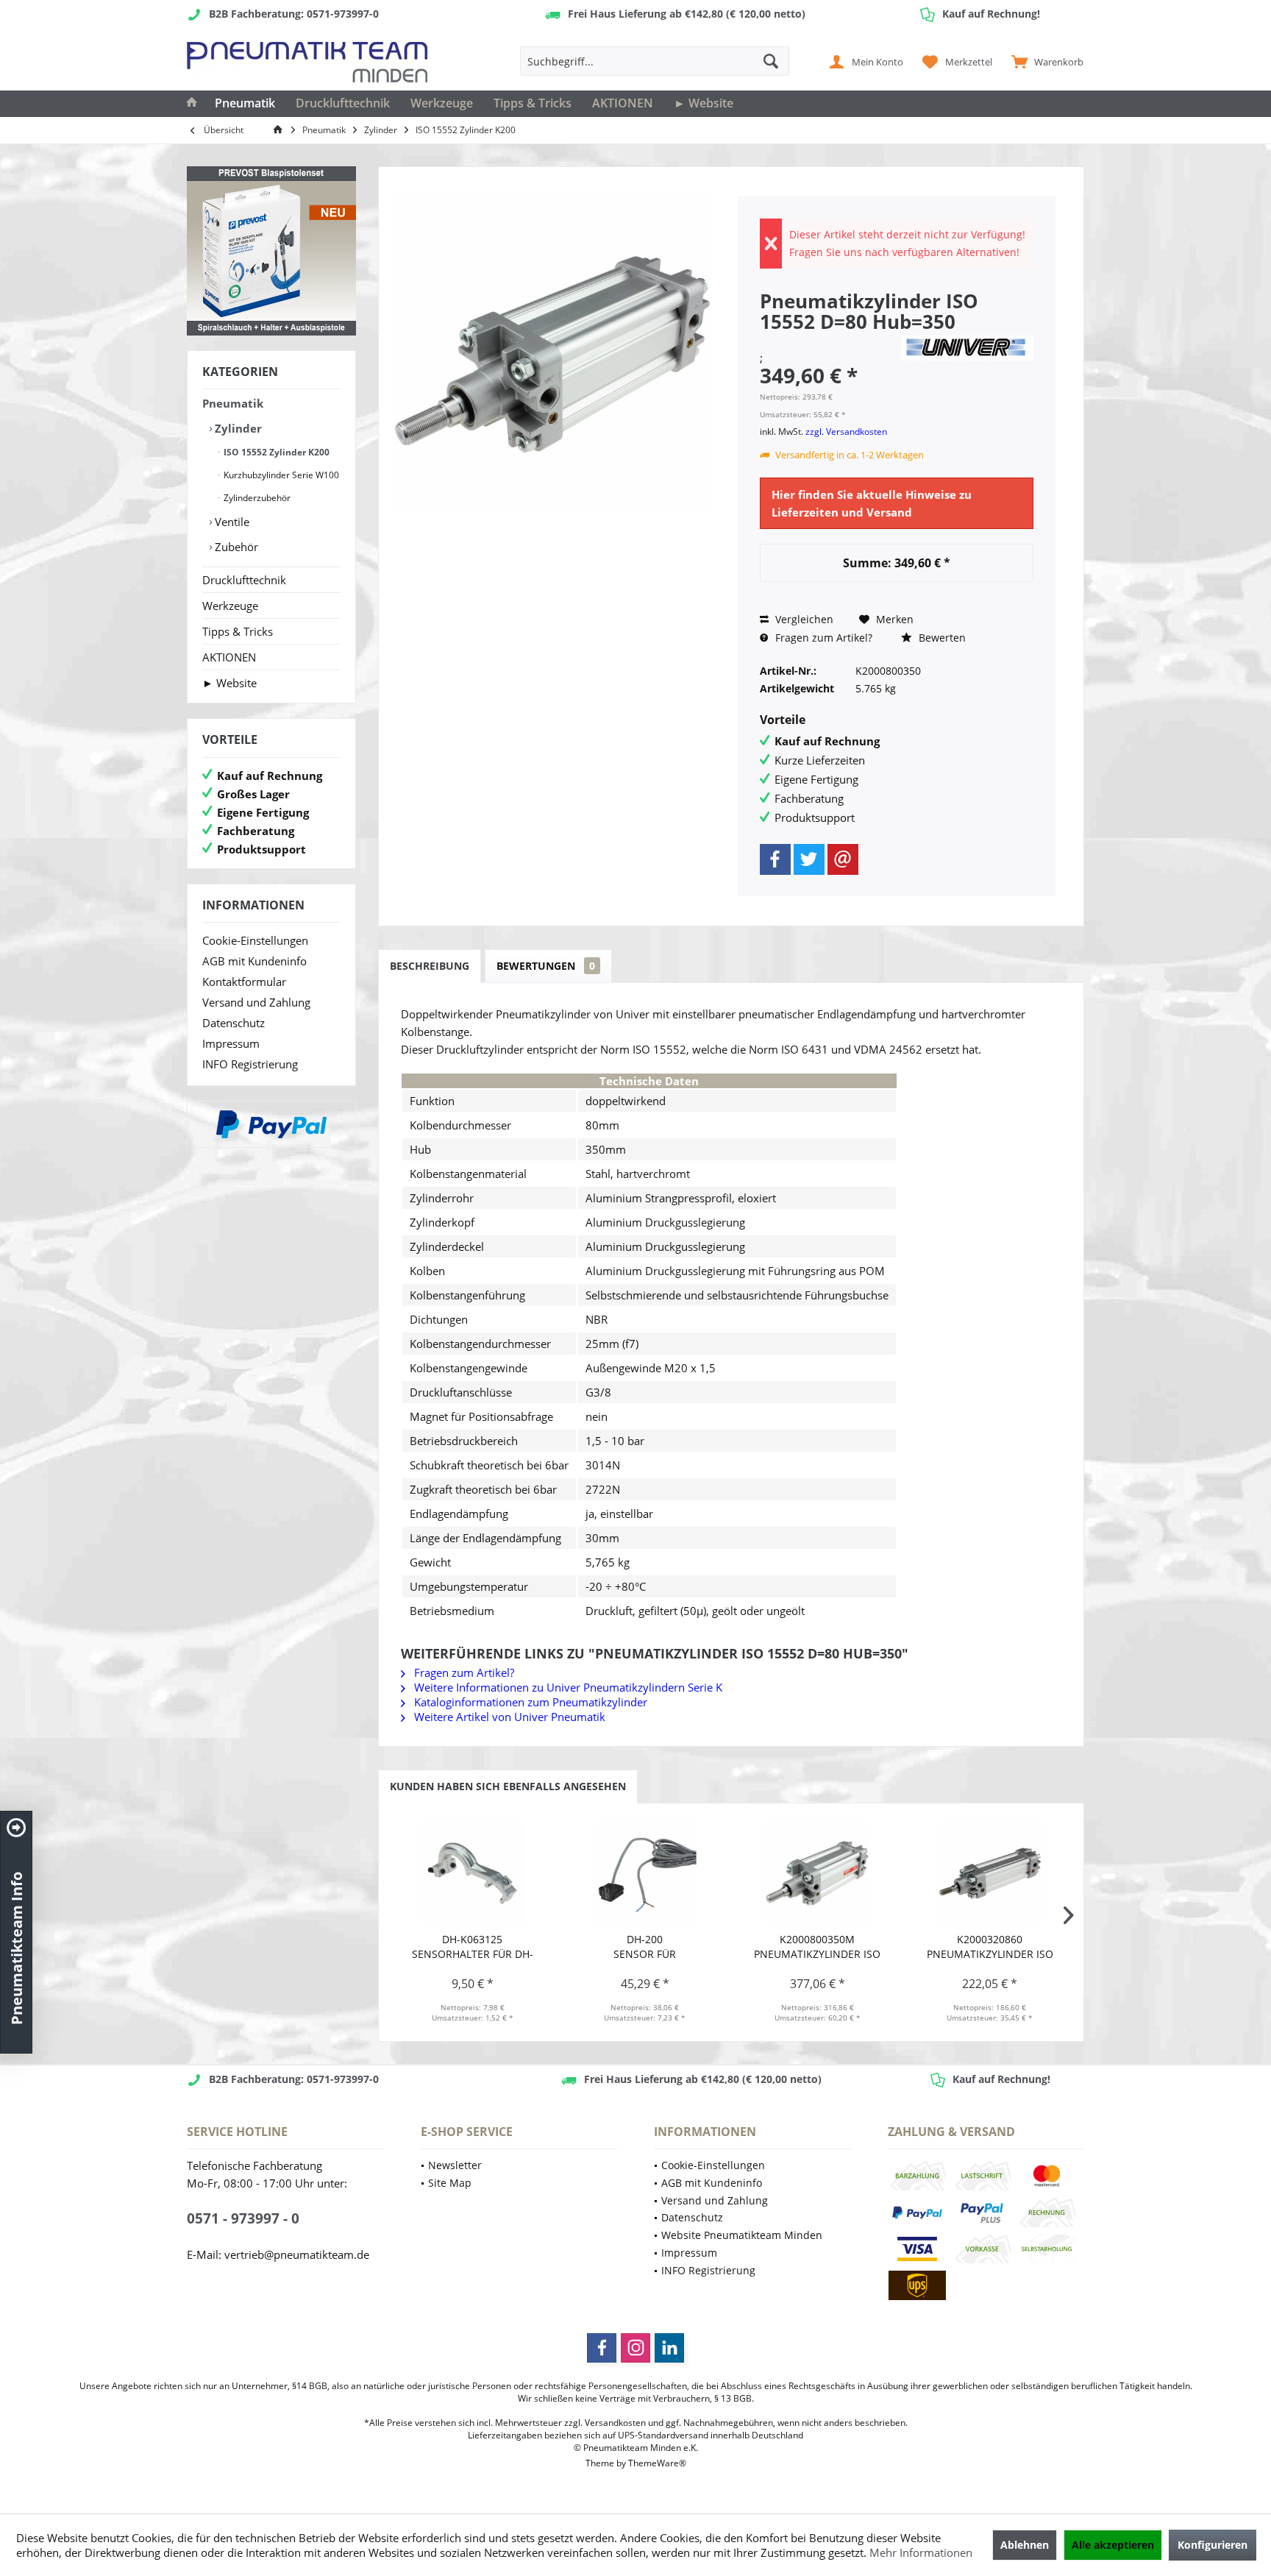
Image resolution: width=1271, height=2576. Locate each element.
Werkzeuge (230, 606)
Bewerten (941, 638)
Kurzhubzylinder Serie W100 (280, 475)
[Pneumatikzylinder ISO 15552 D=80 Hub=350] (818, 1873)
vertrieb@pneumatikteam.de (297, 2254)
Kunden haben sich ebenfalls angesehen (508, 1786)
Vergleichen (803, 619)
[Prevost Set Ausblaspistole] (271, 251)
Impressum (231, 1043)
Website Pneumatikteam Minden (742, 2235)
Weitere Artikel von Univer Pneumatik (508, 1717)
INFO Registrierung (250, 1064)
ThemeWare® (657, 2463)
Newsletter (455, 2165)
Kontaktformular (244, 982)
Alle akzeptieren (1113, 2545)
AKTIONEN (229, 657)
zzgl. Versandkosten (846, 432)
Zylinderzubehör (256, 498)
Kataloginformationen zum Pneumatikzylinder (529, 1702)
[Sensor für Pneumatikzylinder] (645, 1873)
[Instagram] (635, 2348)
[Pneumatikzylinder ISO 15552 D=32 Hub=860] (990, 1873)
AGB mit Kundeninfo (254, 961)
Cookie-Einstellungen (255, 940)
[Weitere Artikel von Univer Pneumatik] (967, 348)
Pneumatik (233, 403)
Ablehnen (1025, 2545)
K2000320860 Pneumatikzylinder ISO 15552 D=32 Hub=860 (990, 1947)
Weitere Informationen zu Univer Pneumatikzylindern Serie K (567, 1687)
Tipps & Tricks (238, 631)
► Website (229, 683)
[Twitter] (809, 859)
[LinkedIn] (669, 2348)
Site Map (450, 2183)
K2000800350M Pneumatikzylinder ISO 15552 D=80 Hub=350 (817, 1947)
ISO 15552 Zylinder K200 (275, 452)
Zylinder (237, 428)
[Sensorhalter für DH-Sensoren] (473, 1873)
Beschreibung (430, 966)
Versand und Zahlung (256, 1002)
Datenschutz (234, 1023)
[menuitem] (1044, 61)
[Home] (192, 104)
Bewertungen (546, 966)
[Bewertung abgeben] (828, 341)
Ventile (231, 522)
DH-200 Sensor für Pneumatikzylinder (645, 1947)
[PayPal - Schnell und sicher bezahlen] (271, 1124)
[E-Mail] (843, 859)
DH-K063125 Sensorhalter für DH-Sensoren (473, 1947)
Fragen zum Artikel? (822, 638)
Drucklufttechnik (244, 580)
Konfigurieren (1213, 2545)
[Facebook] (775, 859)
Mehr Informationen (921, 2552)
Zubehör (235, 547)
